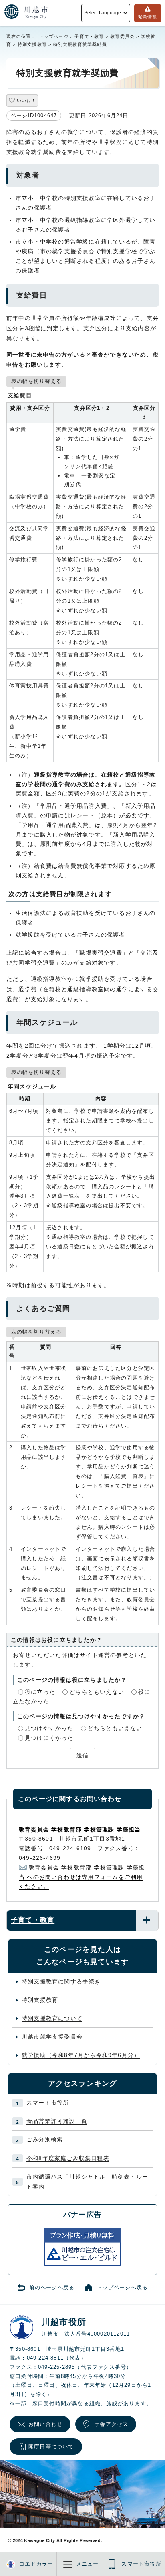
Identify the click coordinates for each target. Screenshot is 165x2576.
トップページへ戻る (123, 2288)
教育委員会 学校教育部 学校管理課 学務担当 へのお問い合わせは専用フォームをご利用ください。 (82, 1877)
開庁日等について (51, 2447)
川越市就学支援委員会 (52, 2037)
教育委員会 (122, 36)
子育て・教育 (89, 36)
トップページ (54, 36)
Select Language (102, 13)
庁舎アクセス (111, 2424)
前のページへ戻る (52, 2288)
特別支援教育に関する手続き (61, 1981)
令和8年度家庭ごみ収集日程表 (68, 2158)
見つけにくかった (49, 1738)
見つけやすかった (49, 1728)
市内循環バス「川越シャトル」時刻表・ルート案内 (87, 2182)
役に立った (40, 1692)
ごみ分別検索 (45, 2139)
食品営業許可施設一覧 (57, 2121)
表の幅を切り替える (36, 381)
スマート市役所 (48, 2103)
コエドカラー (36, 2564)
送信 (82, 1755)
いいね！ (26, 100)
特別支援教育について (52, 2018)
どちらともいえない (97, 1692)
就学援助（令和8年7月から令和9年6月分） (81, 2055)
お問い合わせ (45, 2424)
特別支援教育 (32, 44)
